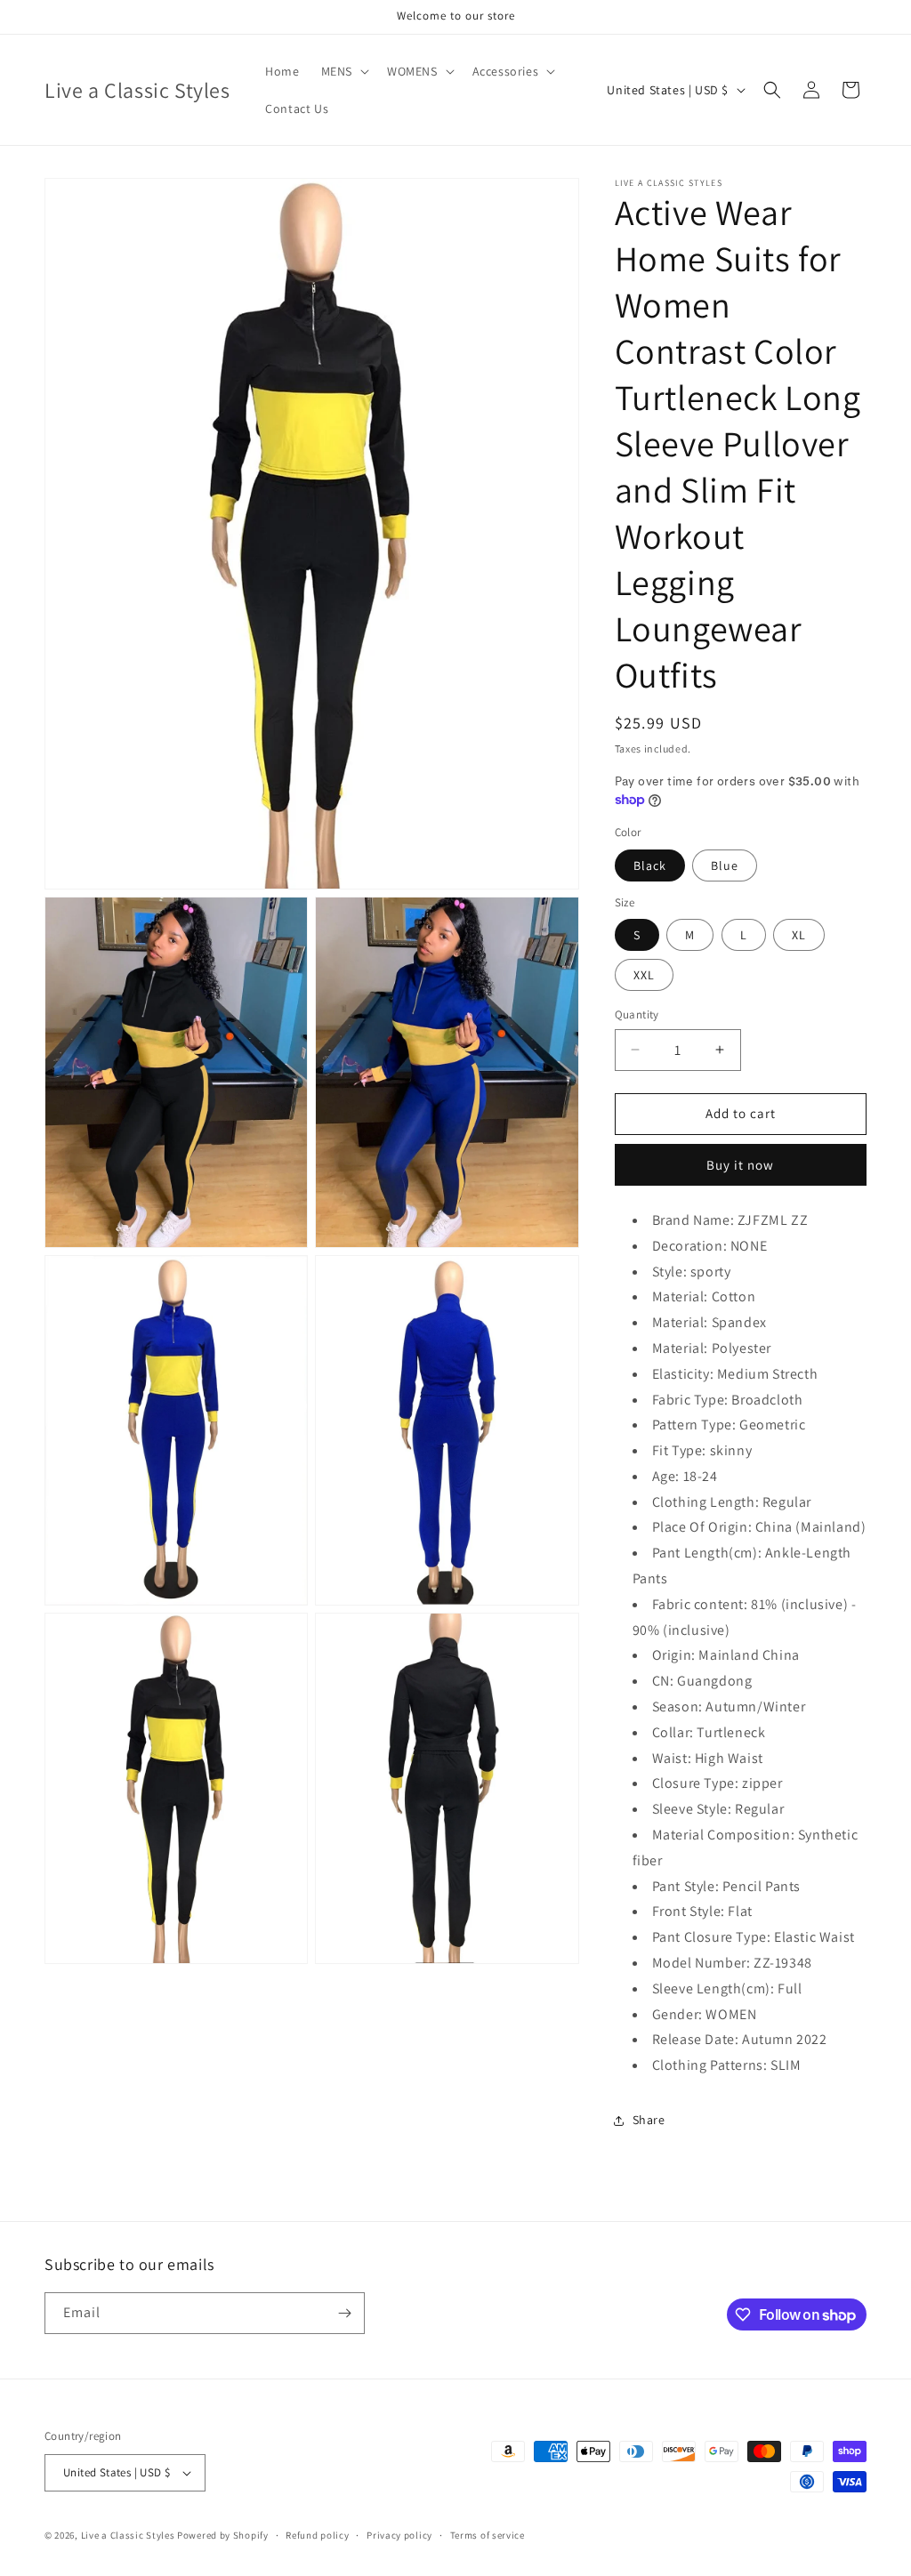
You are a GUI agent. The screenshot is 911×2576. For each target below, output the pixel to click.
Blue (725, 865)
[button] (343, 71)
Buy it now (740, 1165)
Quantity (637, 1014)
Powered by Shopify (223, 2535)
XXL (644, 975)
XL (799, 935)
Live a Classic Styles (128, 2535)
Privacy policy (399, 2535)
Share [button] (649, 2120)
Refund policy (317, 2535)
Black (650, 865)
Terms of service (488, 2535)
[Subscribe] (344, 2313)
